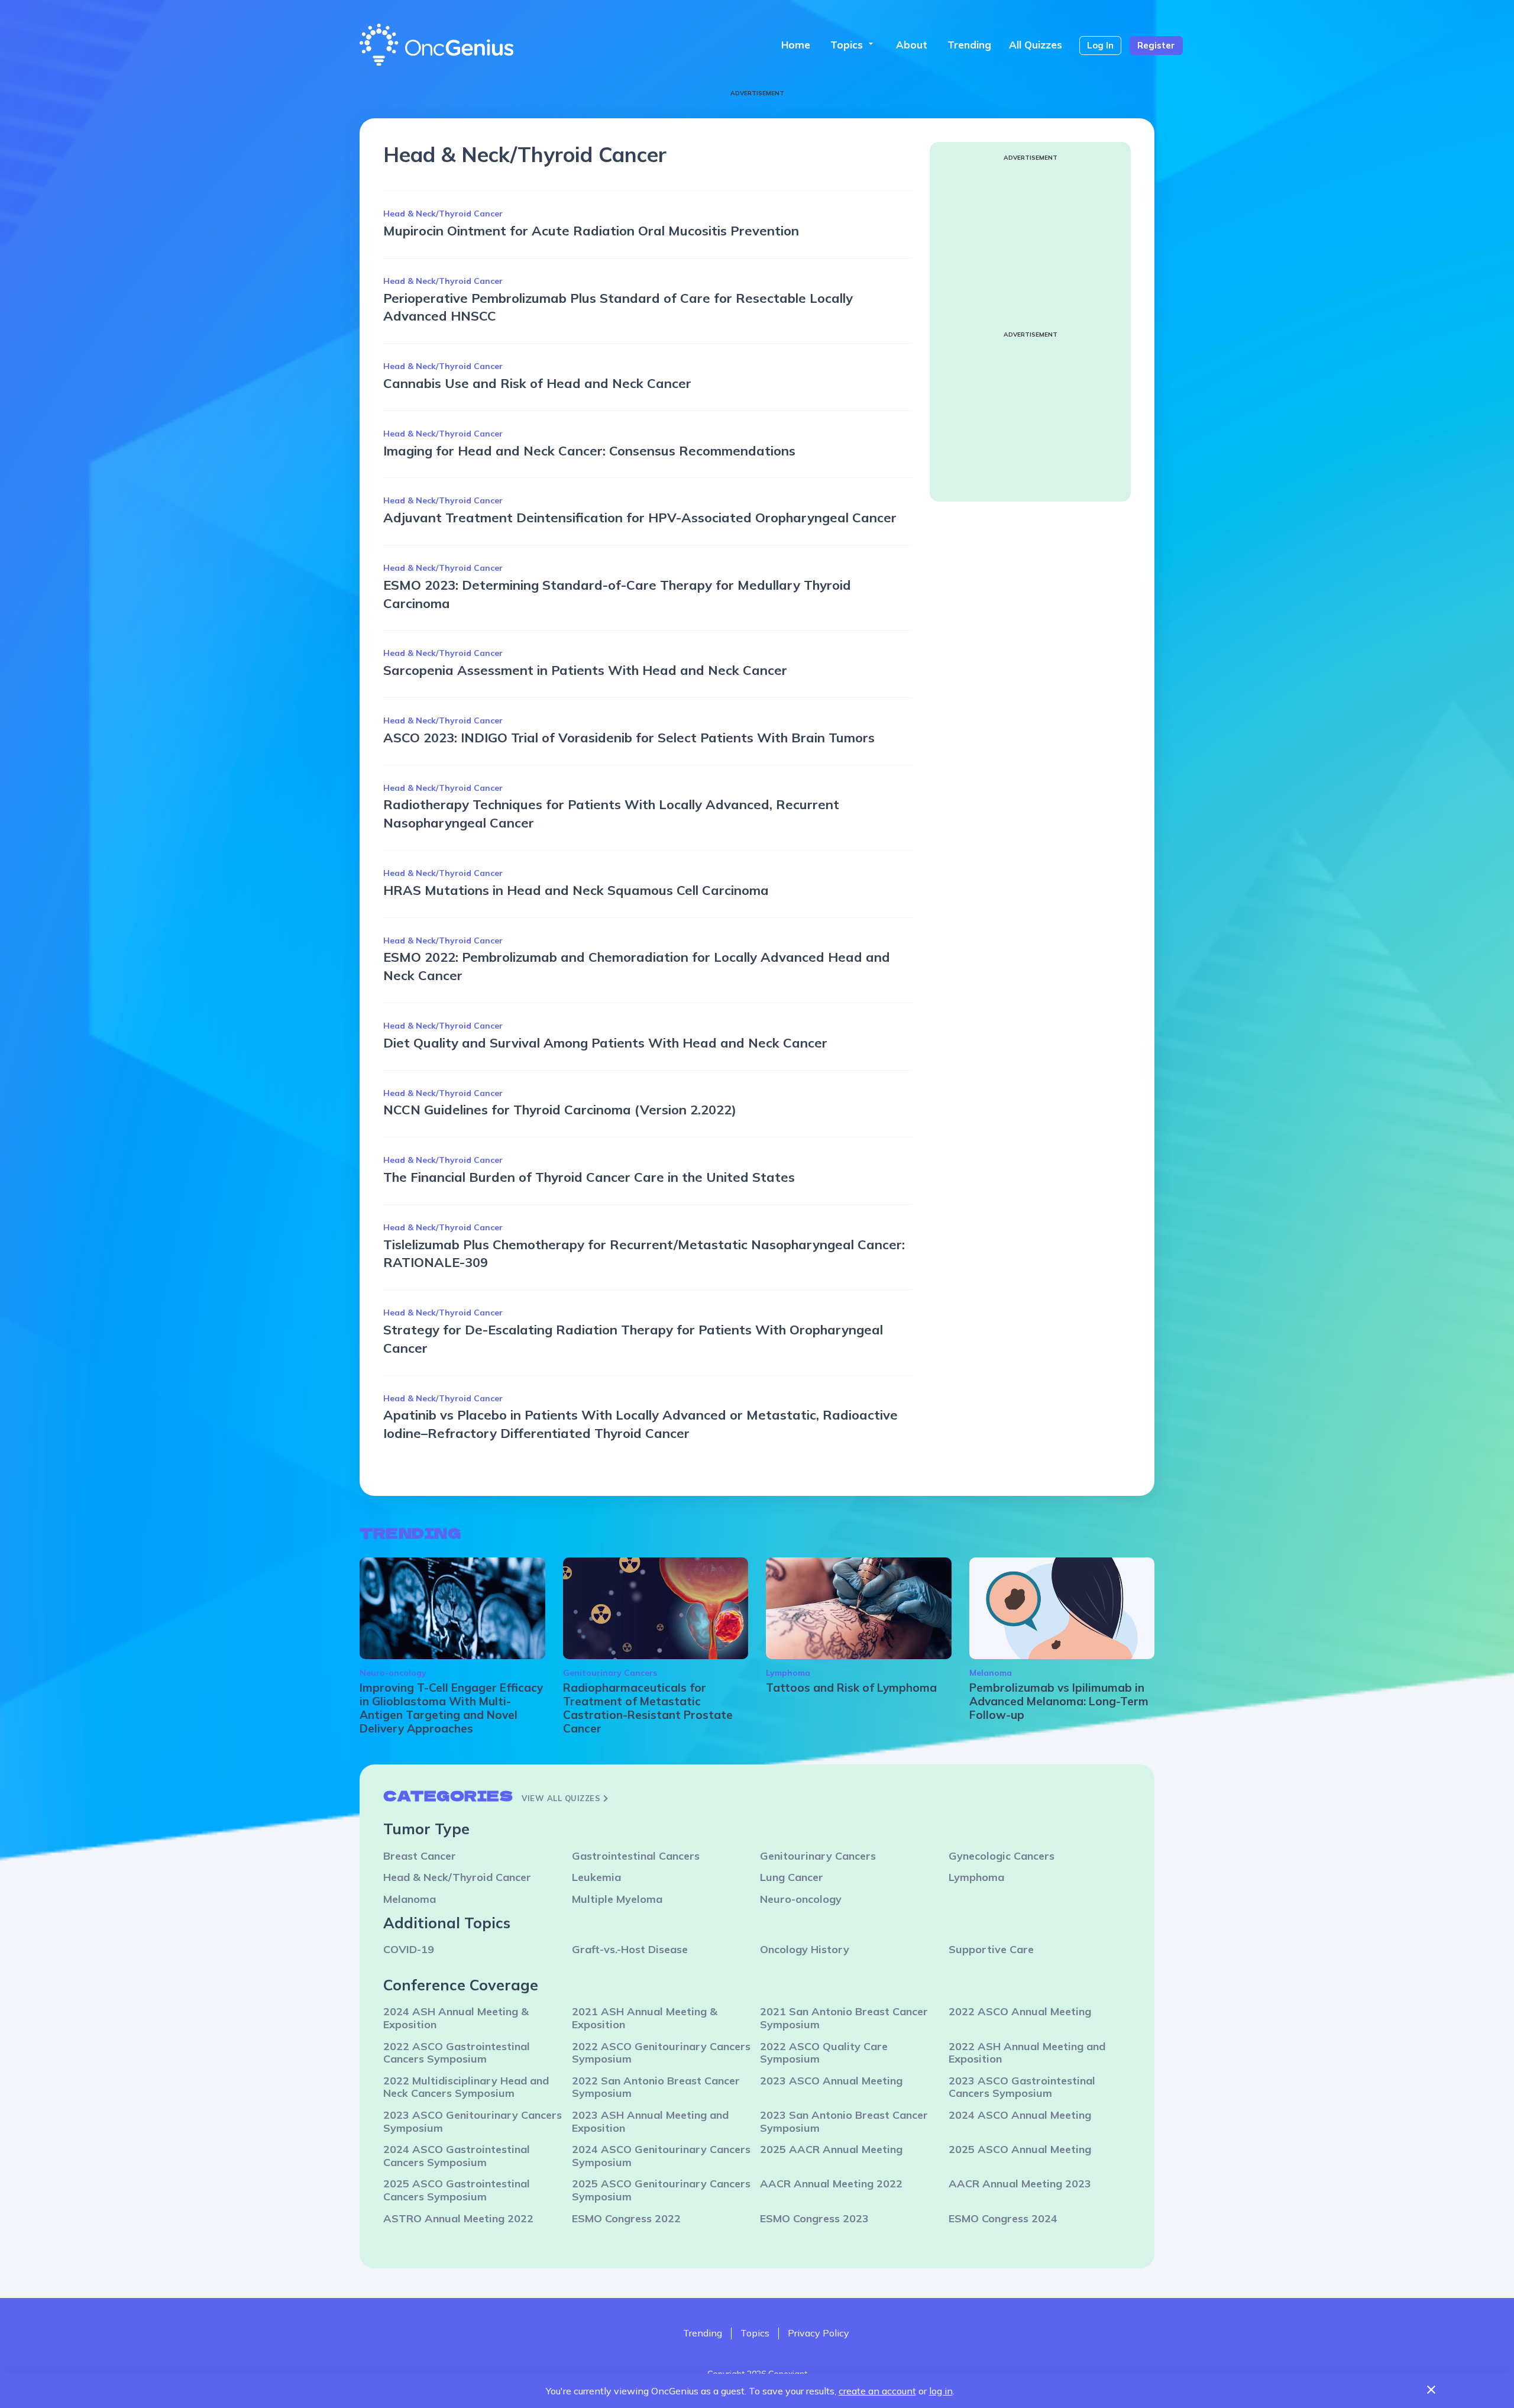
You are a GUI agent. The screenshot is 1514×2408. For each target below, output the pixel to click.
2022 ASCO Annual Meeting (1020, 2011)
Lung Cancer (792, 1877)
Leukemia (596, 1877)
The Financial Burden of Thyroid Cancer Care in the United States (589, 1177)
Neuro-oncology (393, 1673)
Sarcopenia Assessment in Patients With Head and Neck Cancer (585, 670)
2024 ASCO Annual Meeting (1020, 2115)
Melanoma (991, 1673)
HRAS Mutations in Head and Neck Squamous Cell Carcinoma (576, 890)
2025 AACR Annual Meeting (831, 2149)
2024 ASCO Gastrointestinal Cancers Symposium (457, 2156)
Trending (969, 45)
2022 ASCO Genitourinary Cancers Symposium (661, 2053)
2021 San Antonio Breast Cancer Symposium (844, 2018)
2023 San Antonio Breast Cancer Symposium (844, 2121)
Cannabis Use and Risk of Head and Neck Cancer (537, 383)
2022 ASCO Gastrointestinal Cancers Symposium (457, 2053)
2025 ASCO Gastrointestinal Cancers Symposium (457, 2190)
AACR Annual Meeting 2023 (1020, 2184)
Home (796, 45)
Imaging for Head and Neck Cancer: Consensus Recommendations (589, 451)
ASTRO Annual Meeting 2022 (458, 2218)
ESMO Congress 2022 (626, 2218)
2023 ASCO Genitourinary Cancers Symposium (473, 2121)
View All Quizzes (562, 1798)
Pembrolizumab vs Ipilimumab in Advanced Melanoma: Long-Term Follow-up (1059, 1701)
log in (941, 2391)
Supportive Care (991, 1949)
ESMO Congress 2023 (814, 2218)
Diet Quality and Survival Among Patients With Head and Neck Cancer (605, 1043)
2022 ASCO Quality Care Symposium (824, 2053)
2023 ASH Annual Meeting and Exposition (650, 2121)
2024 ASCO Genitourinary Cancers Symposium (661, 2156)
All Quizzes (1036, 45)
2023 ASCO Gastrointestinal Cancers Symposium (1022, 2087)
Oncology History (805, 1949)
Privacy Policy (819, 2333)
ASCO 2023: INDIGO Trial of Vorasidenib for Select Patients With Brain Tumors (629, 738)
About (912, 45)
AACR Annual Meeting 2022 (831, 2184)
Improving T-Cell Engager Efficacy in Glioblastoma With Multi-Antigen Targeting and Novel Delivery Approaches (451, 1708)
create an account (877, 2391)
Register (1156, 45)
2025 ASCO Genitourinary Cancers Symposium (661, 2190)
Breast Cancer (420, 1856)
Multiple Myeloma (617, 1899)
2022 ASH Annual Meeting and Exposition (1027, 2053)
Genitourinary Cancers (610, 1673)
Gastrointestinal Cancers (636, 1856)
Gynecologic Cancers (1002, 1856)
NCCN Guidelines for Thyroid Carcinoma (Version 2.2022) (560, 1110)
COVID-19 (409, 1949)
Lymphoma (788, 1673)
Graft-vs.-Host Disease (630, 1949)
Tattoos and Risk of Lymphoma (851, 1688)
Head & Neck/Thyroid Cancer (443, 214)
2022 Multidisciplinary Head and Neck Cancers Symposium (466, 2087)
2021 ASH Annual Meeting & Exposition (645, 2018)
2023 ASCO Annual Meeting (831, 2081)
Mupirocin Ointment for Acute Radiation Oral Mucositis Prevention (591, 231)
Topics (853, 45)
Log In (1100, 45)
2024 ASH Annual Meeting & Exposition (456, 2018)
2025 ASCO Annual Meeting (1020, 2149)
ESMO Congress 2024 (1003, 2218)
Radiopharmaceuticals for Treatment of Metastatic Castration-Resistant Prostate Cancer (648, 1708)
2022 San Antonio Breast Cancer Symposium (656, 2087)
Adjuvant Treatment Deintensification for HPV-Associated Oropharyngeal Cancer (640, 518)
